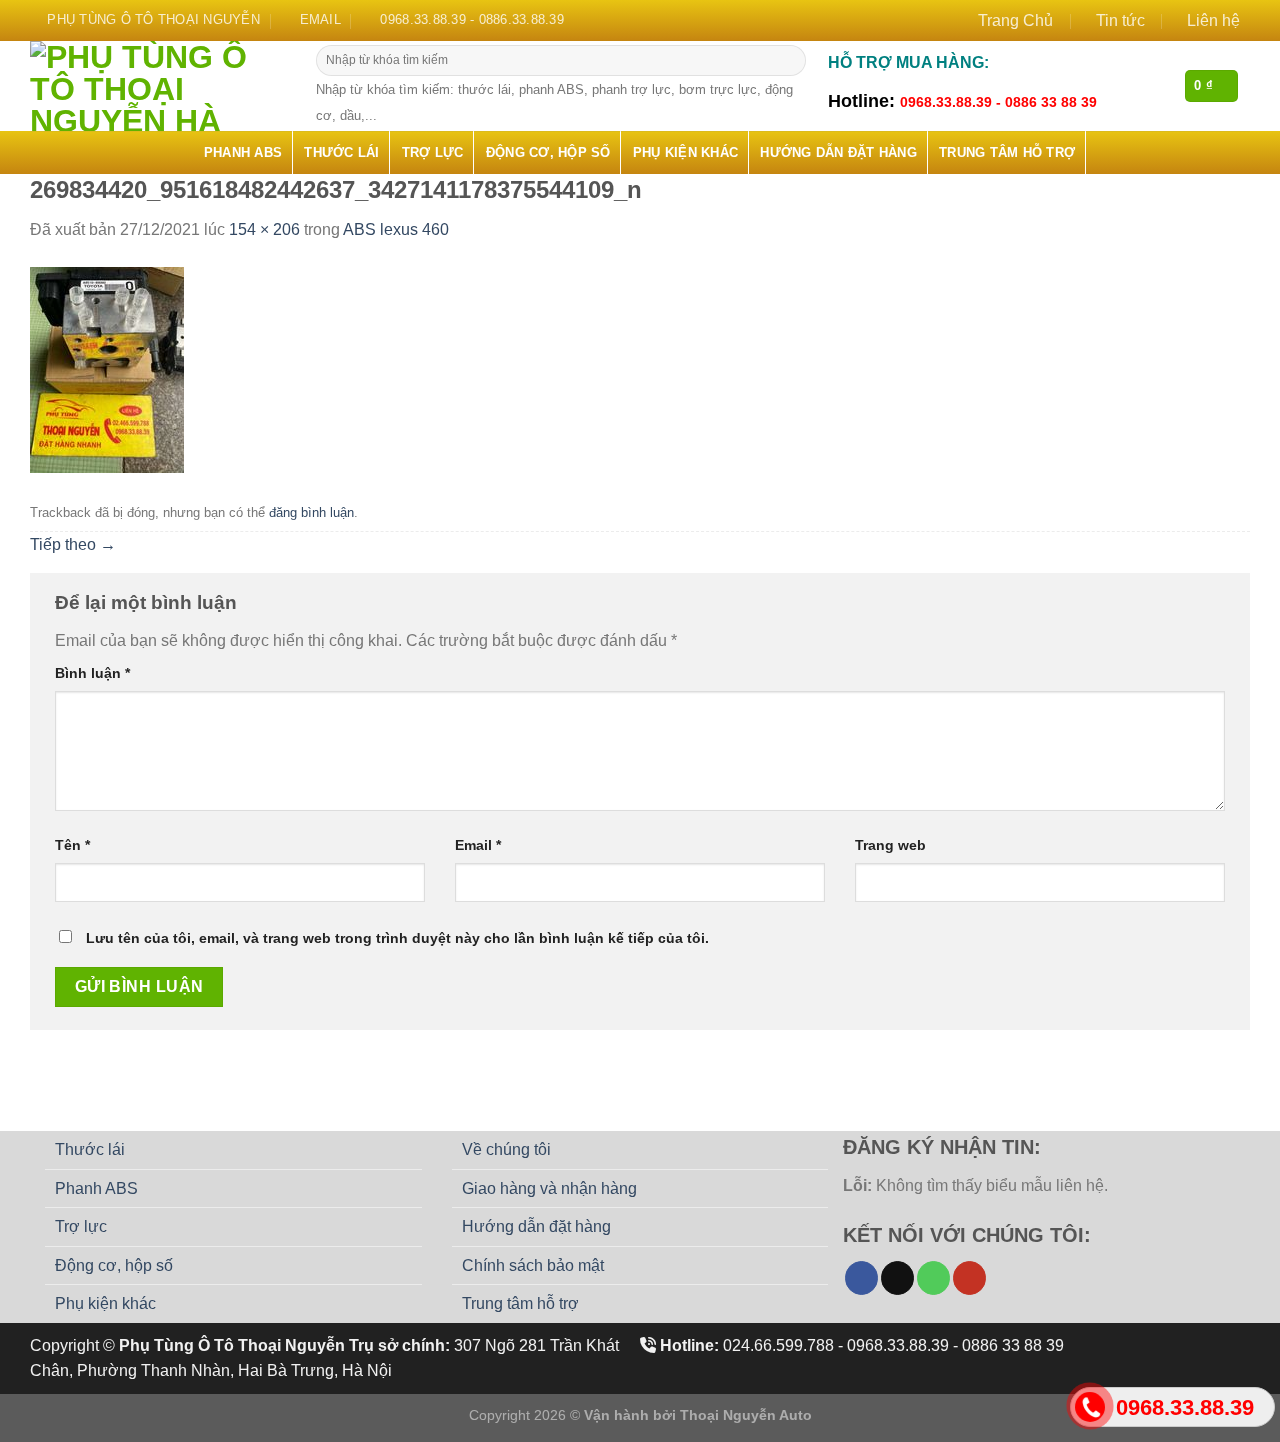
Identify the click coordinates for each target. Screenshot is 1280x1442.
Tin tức (1120, 20)
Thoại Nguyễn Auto (746, 1415)
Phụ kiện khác (685, 152)
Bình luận (92, 673)
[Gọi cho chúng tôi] (933, 1278)
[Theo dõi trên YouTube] (969, 1278)
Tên (72, 845)
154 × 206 (264, 229)
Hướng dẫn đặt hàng (838, 152)
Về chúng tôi (506, 1149)
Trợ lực (433, 152)
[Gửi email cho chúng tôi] (897, 1278)
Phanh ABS (243, 152)
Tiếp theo (73, 544)
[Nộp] (788, 61)
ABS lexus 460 (396, 229)
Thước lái (341, 152)
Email (478, 845)
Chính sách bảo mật (533, 1265)
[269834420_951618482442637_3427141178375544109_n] (107, 368)
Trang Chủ (1015, 20)
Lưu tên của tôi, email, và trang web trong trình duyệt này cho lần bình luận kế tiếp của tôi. (397, 938)
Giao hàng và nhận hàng (549, 1188)
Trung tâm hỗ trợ (1007, 152)
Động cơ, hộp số (548, 152)
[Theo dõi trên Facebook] (861, 1278)
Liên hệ (1213, 20)
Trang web (890, 845)
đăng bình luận (311, 512)
